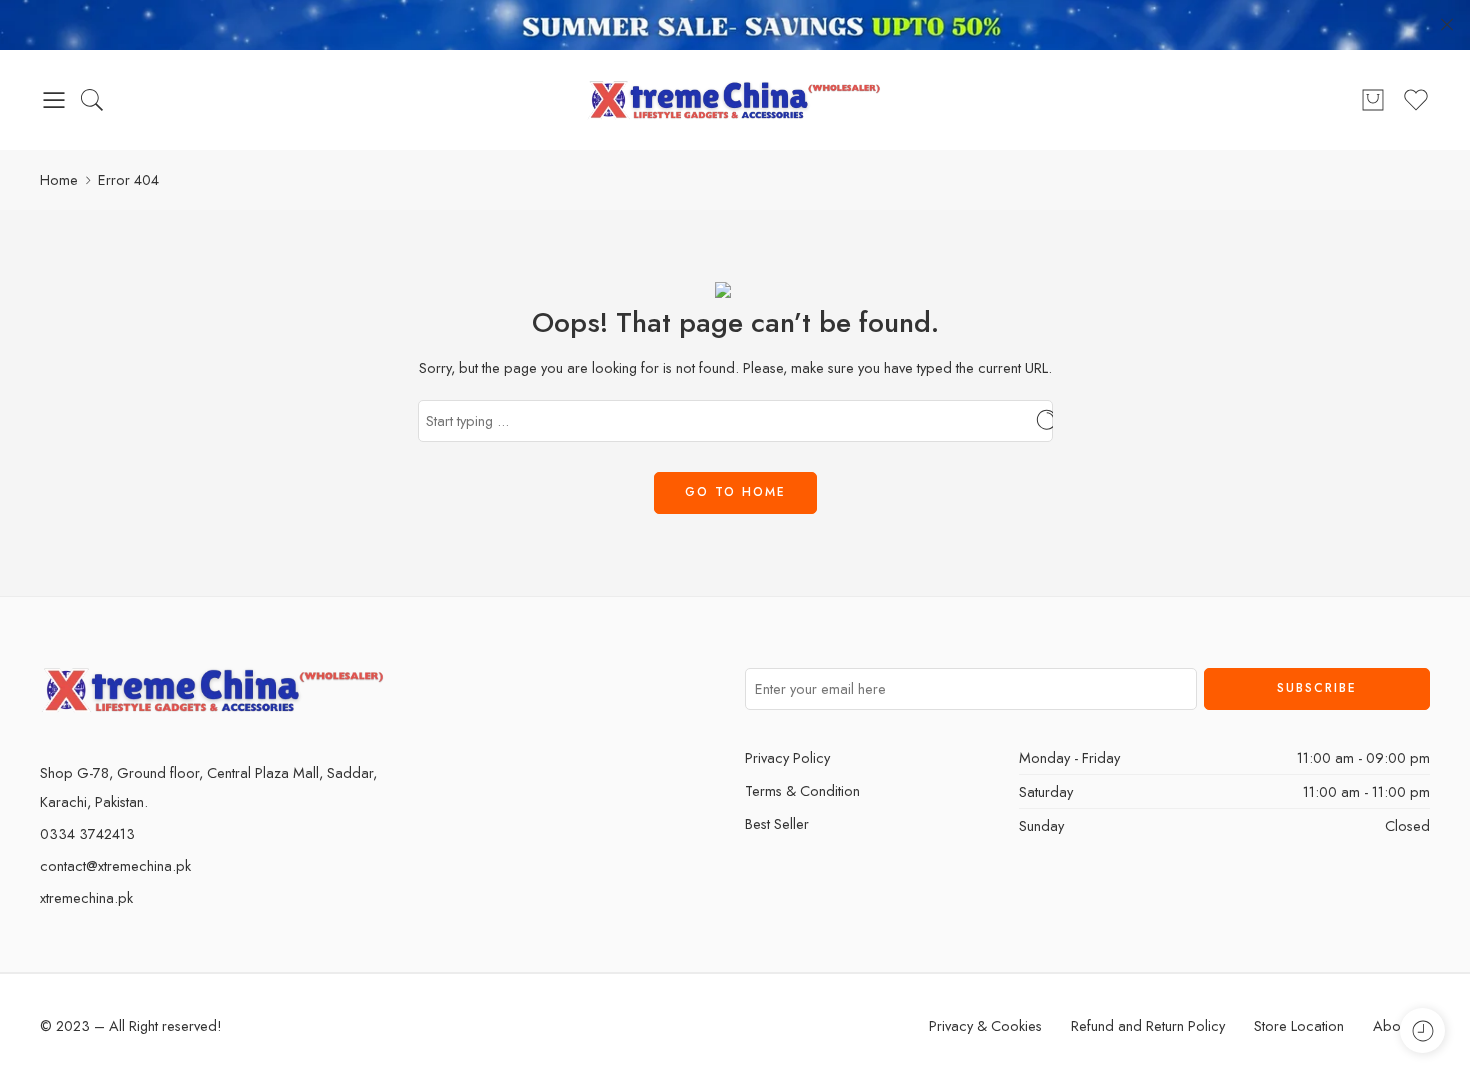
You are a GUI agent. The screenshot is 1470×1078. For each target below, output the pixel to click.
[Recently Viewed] (1422, 1030)
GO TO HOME (735, 492)
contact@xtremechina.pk (115, 865)
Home (59, 179)
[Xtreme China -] (735, 100)
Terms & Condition (802, 790)
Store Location (1299, 1025)
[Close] (1447, 25)
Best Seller (777, 823)
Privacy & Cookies (985, 1025)
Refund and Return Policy (1148, 1025)
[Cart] (1373, 100)
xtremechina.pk (86, 897)
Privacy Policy (787, 757)
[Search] (92, 100)
